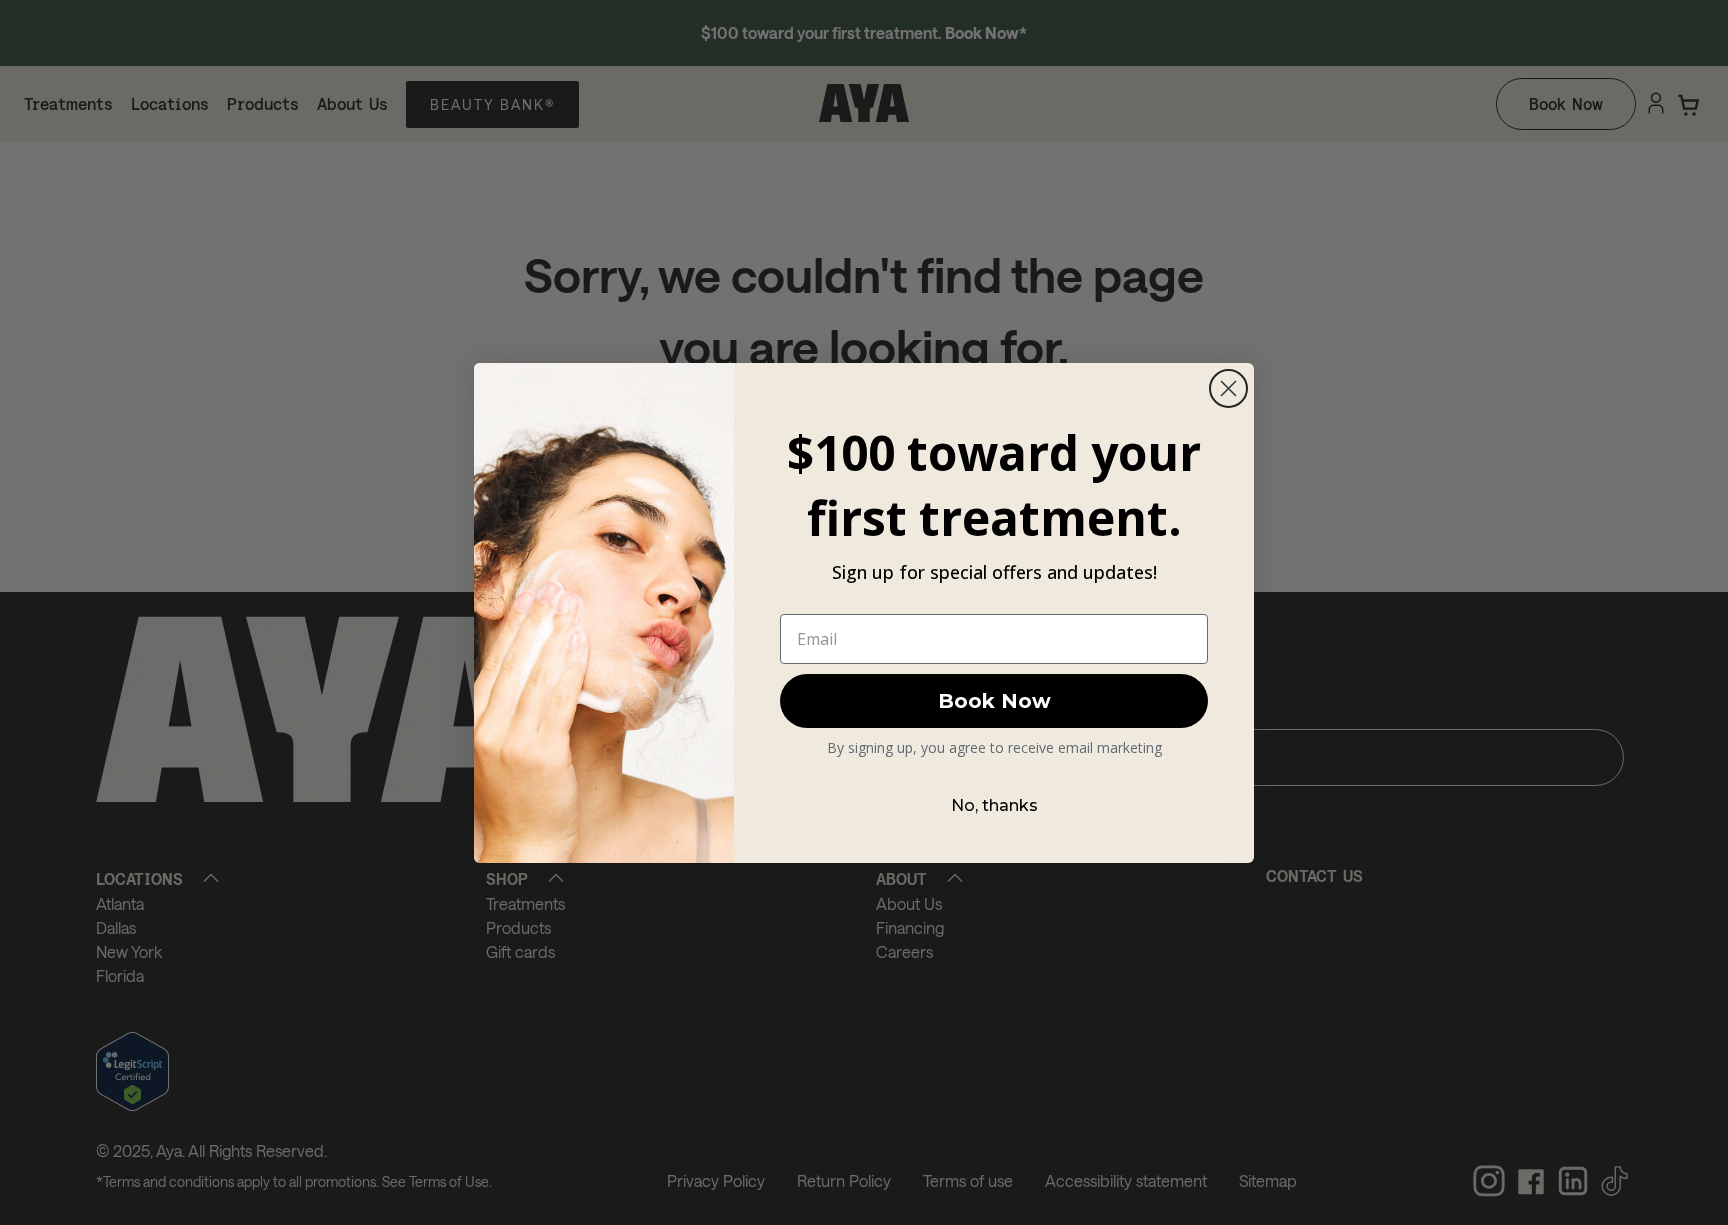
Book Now (994, 701)
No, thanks (994, 805)
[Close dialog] (1228, 388)
